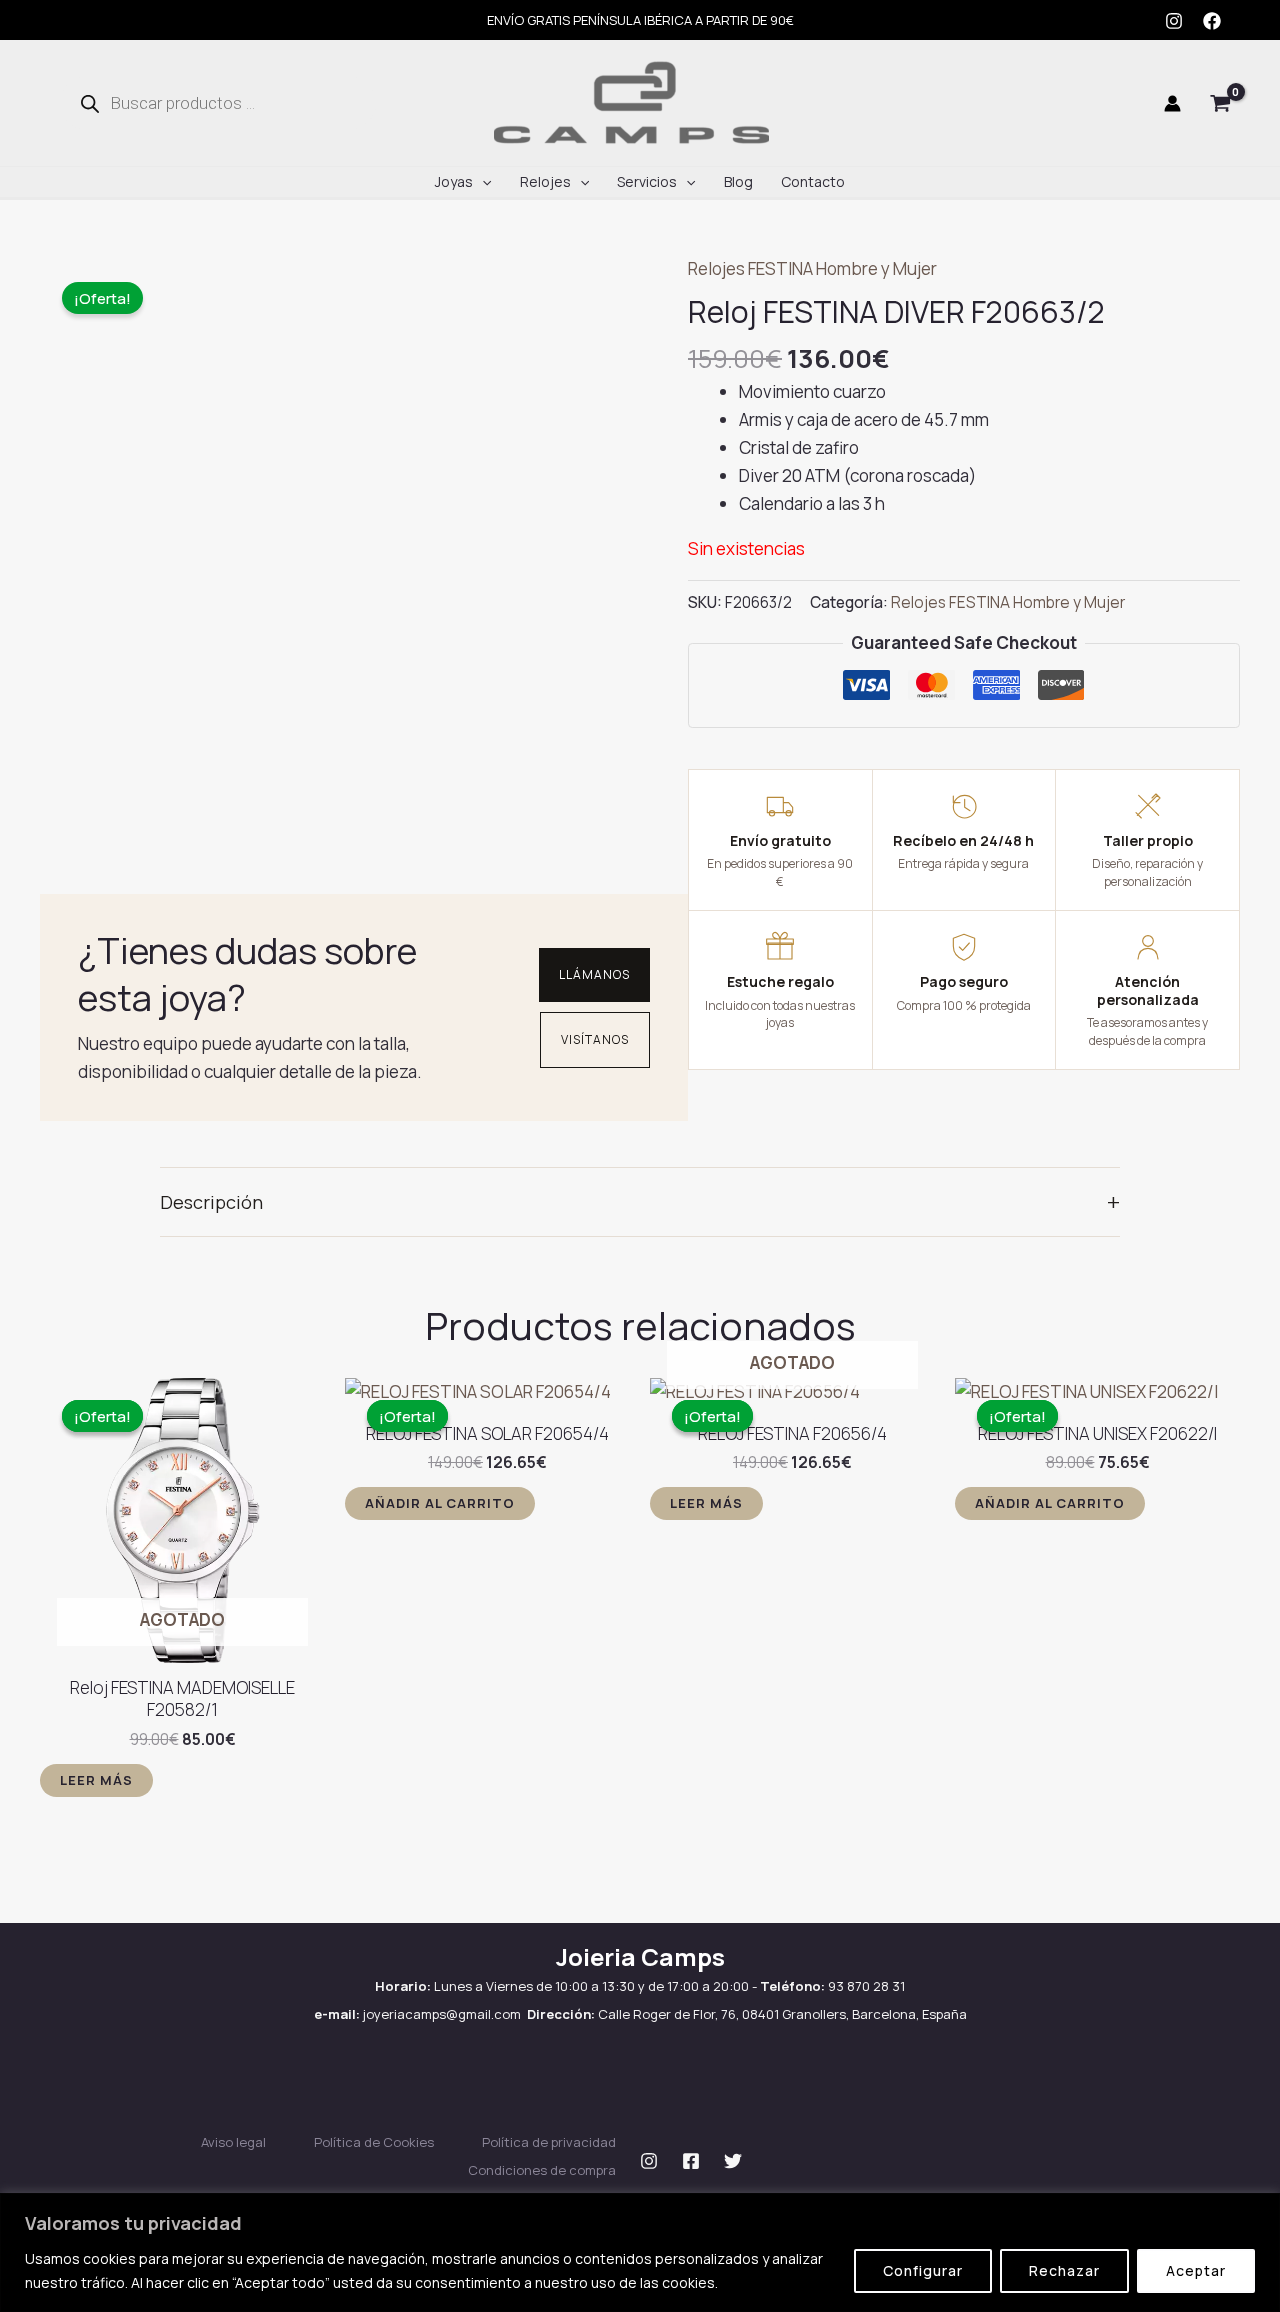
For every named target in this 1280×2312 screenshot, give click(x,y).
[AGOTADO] (792, 1392)
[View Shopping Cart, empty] (1220, 103)
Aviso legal (233, 2142)
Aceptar (1196, 2270)
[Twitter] (733, 2161)
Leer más (96, 1780)
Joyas (454, 181)
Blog (738, 181)
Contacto (813, 181)
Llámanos (594, 974)
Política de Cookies (374, 2142)
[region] (640, 2252)
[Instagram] (1174, 21)
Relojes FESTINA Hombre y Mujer (812, 268)
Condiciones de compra (542, 2170)
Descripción (640, 1201)
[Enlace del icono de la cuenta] (1172, 103)
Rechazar (1064, 2270)
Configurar (923, 2270)
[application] (482, 182)
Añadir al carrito (440, 1503)
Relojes (545, 181)
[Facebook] (1212, 21)
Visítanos (595, 1039)
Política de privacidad (549, 2142)
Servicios (647, 181)
